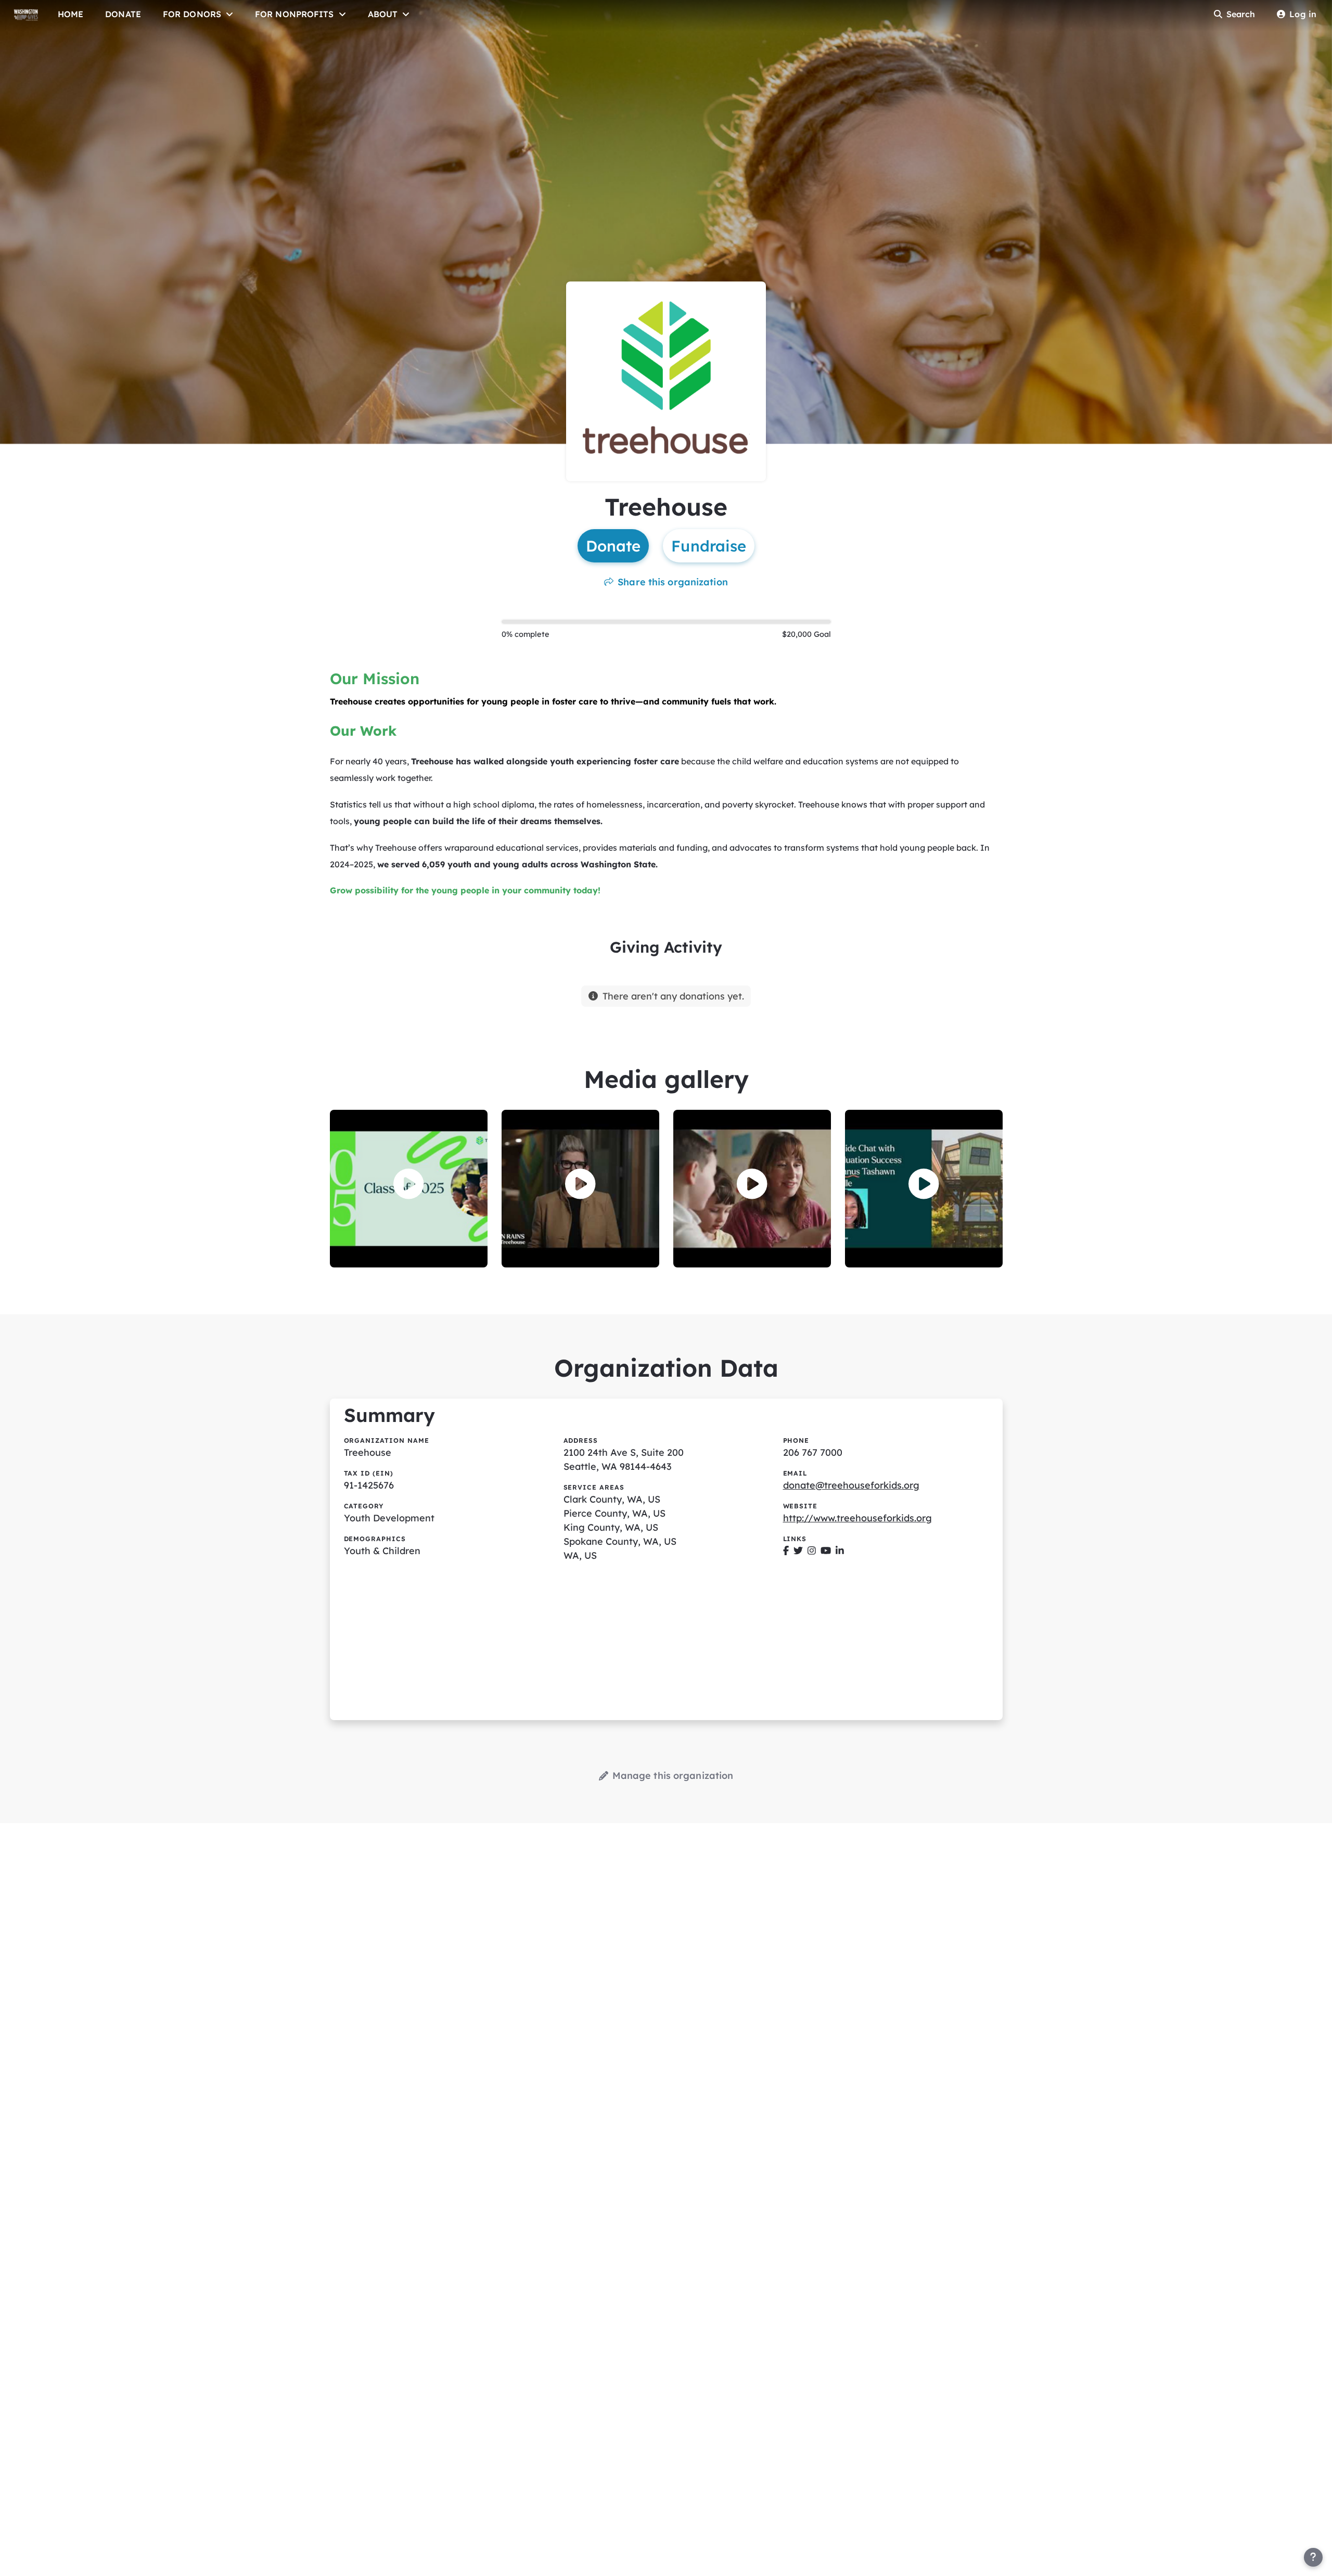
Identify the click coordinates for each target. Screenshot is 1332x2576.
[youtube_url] (826, 1551)
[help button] (1313, 2557)
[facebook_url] (786, 1551)
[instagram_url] (812, 1551)
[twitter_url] (798, 1551)
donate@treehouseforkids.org (851, 1485)
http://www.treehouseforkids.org (857, 1518)
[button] (409, 1184)
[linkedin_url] (840, 1551)
